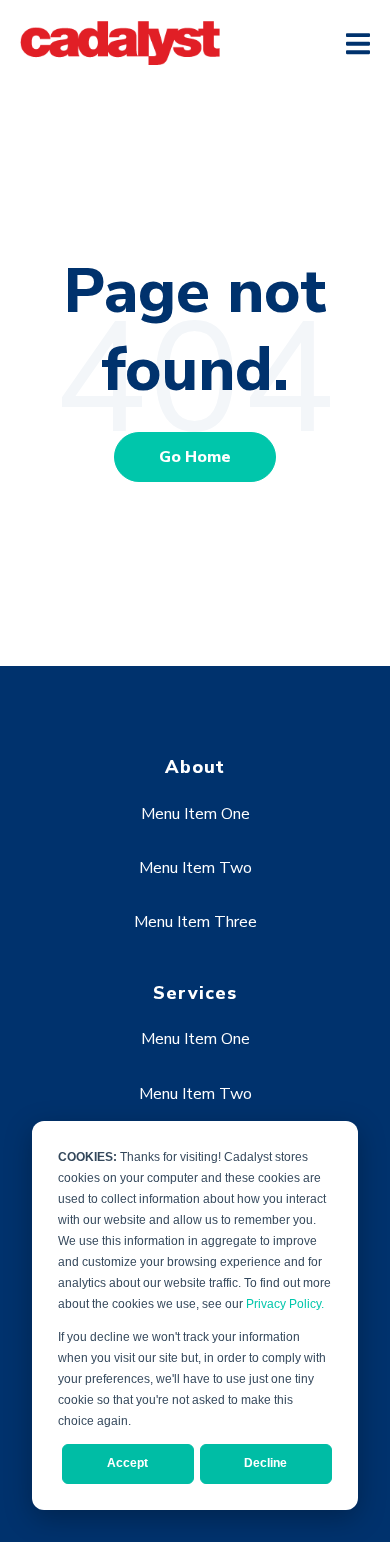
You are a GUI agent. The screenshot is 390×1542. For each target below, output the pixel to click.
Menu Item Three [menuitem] (195, 922)
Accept (127, 1463)
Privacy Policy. (285, 1304)
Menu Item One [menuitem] (195, 814)
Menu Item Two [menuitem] (195, 868)
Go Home (195, 457)
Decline (265, 1463)
